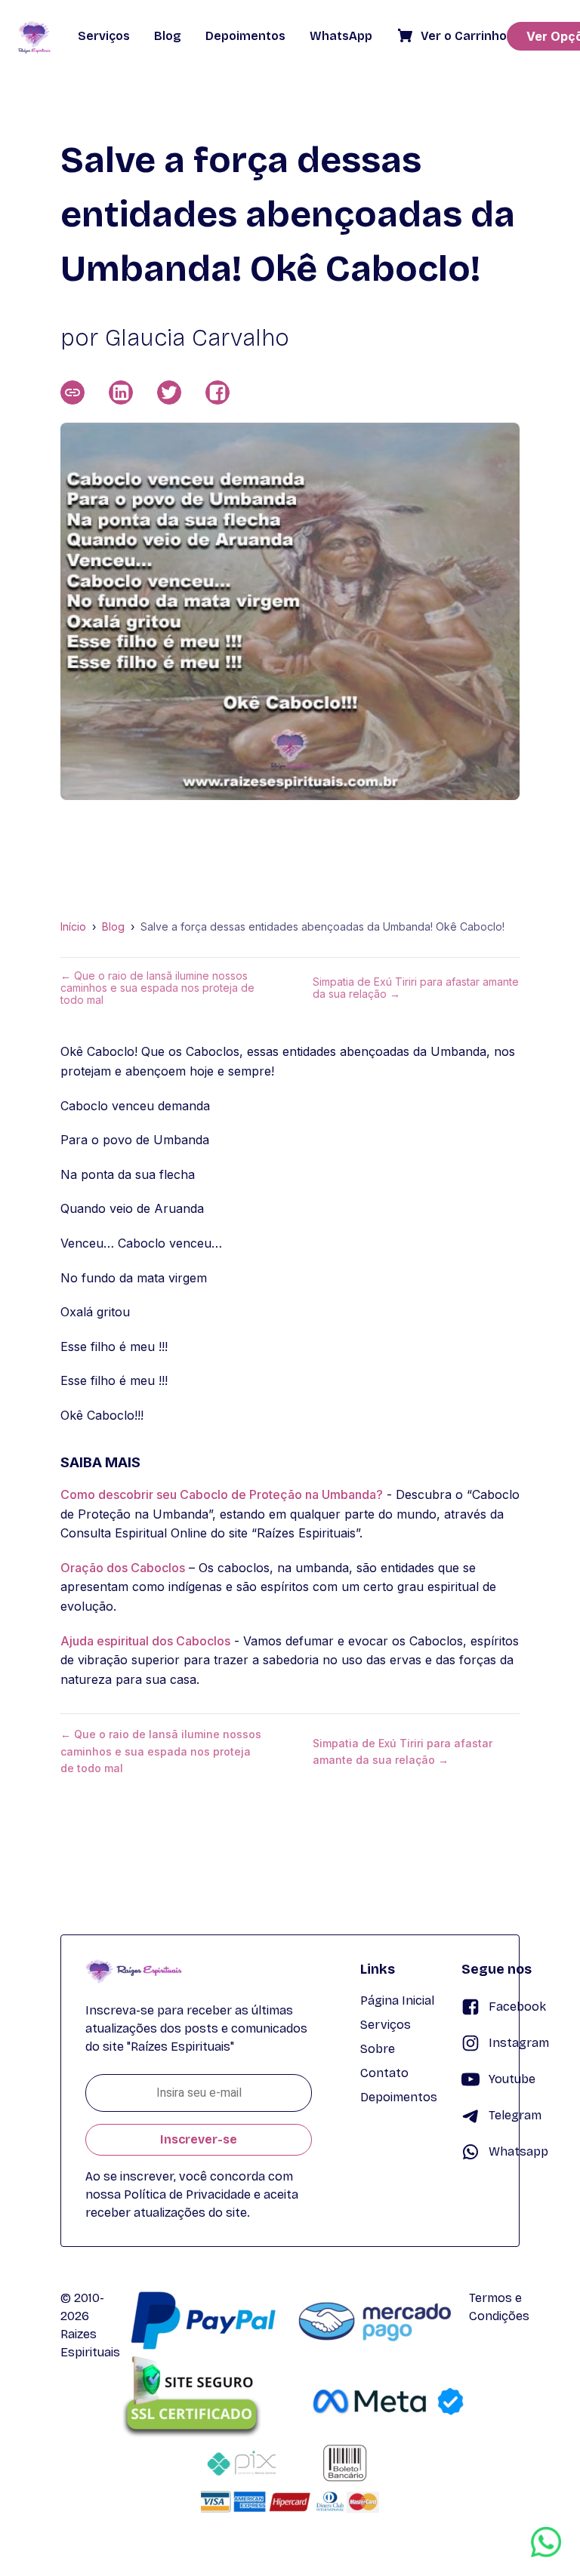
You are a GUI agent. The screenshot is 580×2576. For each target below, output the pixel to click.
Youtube (512, 2079)
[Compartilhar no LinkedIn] (121, 392)
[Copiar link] (72, 392)
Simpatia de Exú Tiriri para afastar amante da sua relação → (416, 988)
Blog (113, 927)
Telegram (515, 2115)
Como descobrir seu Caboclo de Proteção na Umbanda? (222, 1494)
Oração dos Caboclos (123, 1568)
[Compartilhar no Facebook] (217, 392)
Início (73, 927)
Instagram (519, 2043)
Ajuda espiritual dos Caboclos (145, 1641)
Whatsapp (518, 2151)
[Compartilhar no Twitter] (169, 392)
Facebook (517, 2007)
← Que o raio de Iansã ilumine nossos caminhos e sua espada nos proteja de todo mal (157, 988)
